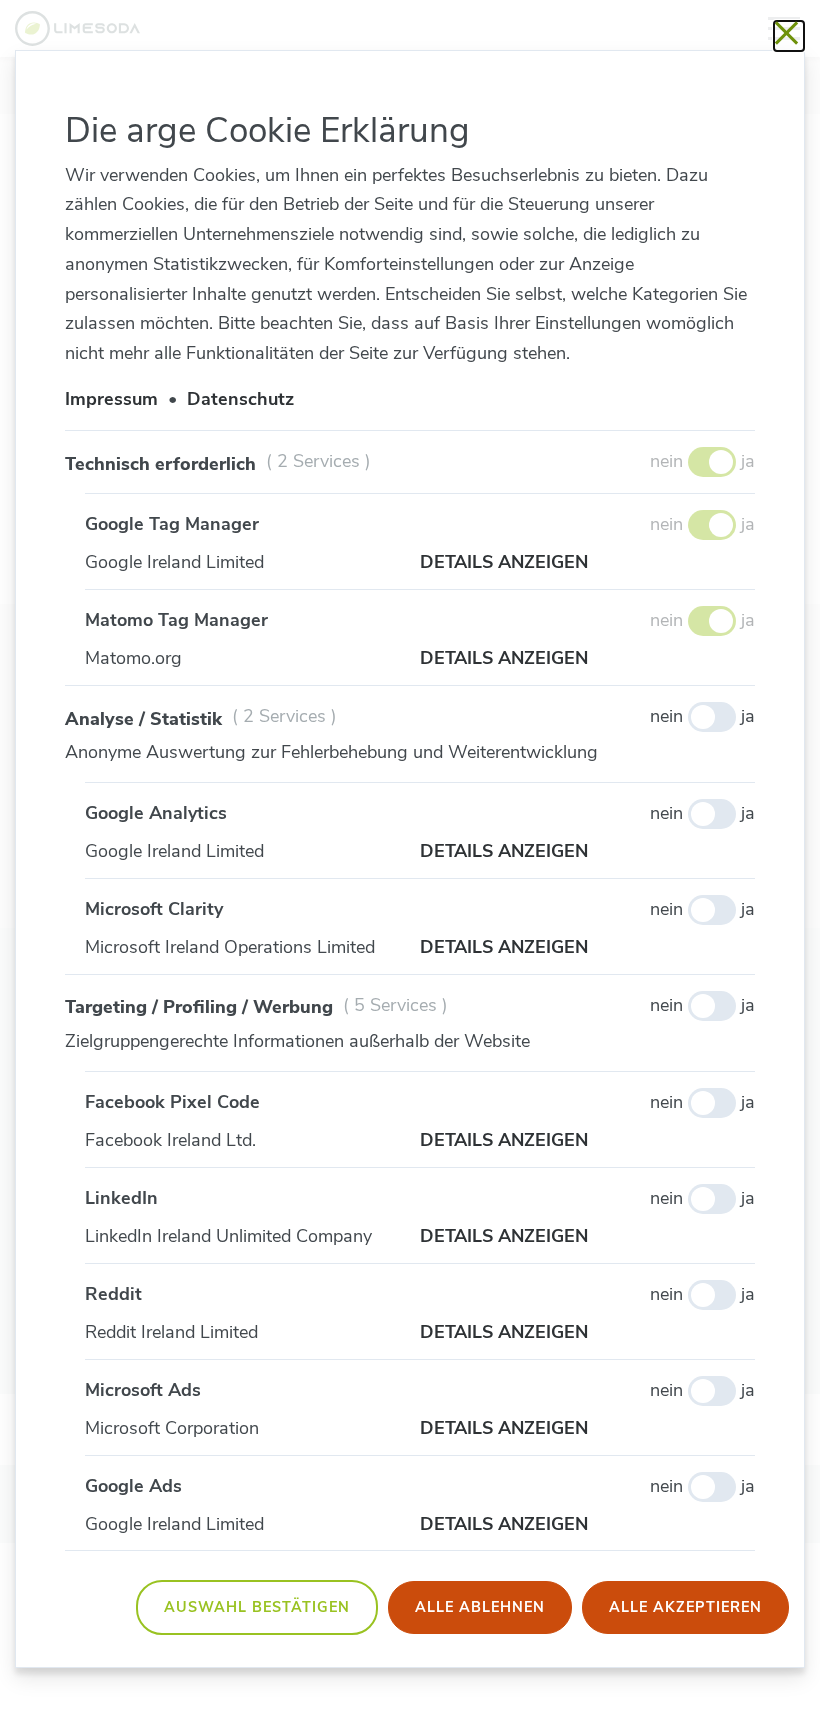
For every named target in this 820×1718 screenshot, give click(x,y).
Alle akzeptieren (685, 1607)
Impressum (111, 399)
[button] (587, 563)
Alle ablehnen (480, 1607)
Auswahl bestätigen (257, 1607)
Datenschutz (240, 399)
